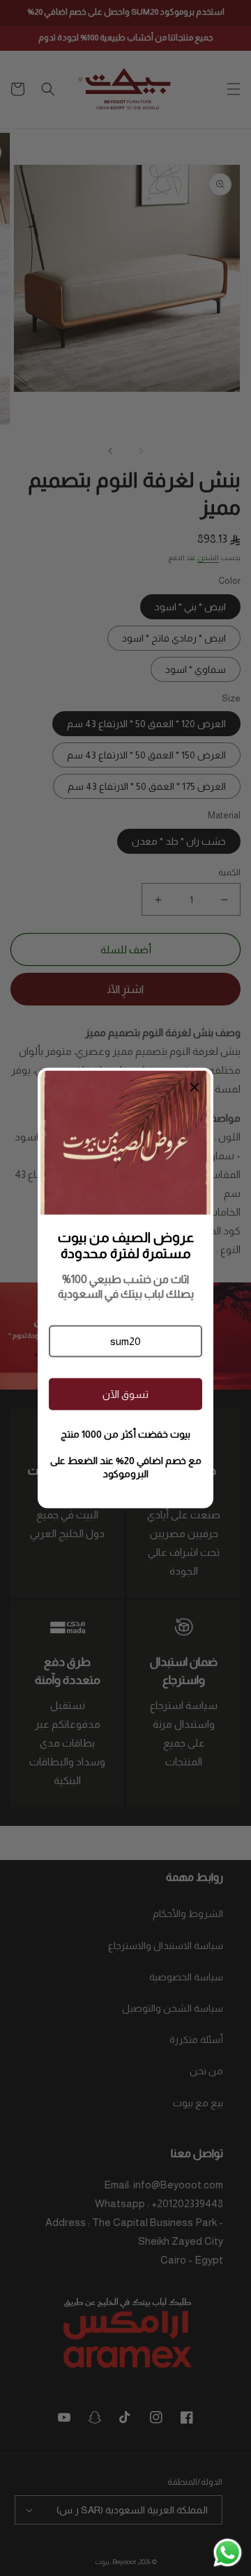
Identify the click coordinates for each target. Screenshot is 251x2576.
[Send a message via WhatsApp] (228, 2553)
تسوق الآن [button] (125, 1394)
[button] (125, 1341)
